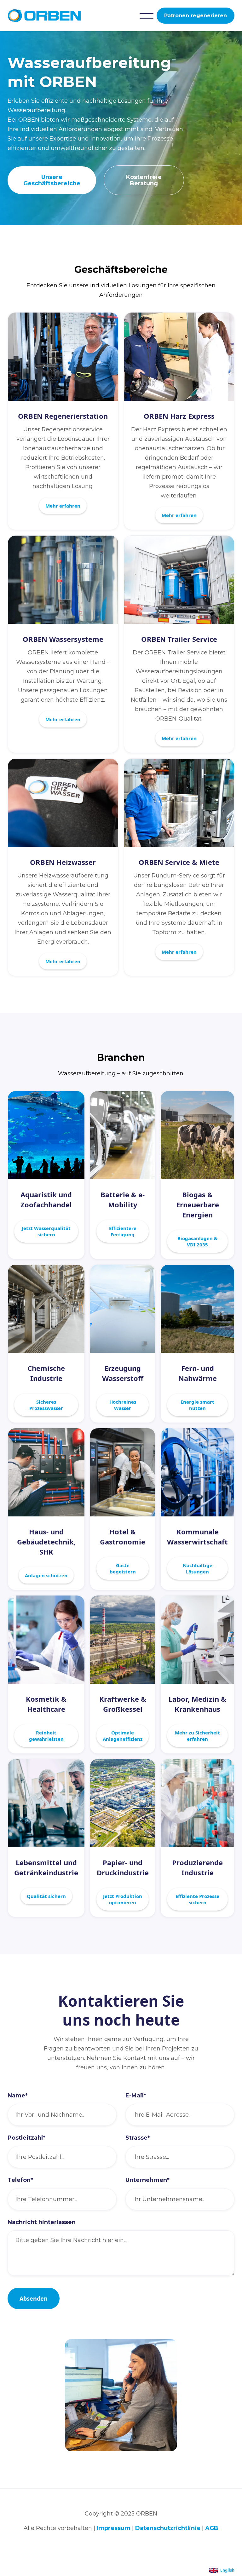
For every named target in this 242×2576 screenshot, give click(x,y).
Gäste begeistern (123, 1568)
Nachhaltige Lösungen (198, 1568)
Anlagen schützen (46, 1575)
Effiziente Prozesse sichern (197, 1899)
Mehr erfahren (63, 506)
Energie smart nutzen (197, 1405)
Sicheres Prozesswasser (46, 1405)
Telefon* (20, 2180)
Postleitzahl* (26, 2138)
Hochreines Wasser (123, 1405)
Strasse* (138, 2138)
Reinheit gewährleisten (46, 1736)
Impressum (114, 2528)
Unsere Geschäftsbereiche (52, 180)
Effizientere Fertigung (123, 1231)
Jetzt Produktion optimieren (123, 1899)
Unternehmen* (147, 2180)
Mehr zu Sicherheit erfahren (197, 1736)
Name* (18, 2096)
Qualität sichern (46, 1896)
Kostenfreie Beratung (144, 180)
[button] (147, 16)
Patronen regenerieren (196, 16)
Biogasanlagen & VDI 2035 (197, 1241)
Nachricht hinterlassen (42, 2222)
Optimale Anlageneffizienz (123, 1736)
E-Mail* (136, 2096)
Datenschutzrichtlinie (168, 2528)
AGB (212, 2528)
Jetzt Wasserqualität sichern (46, 1231)
